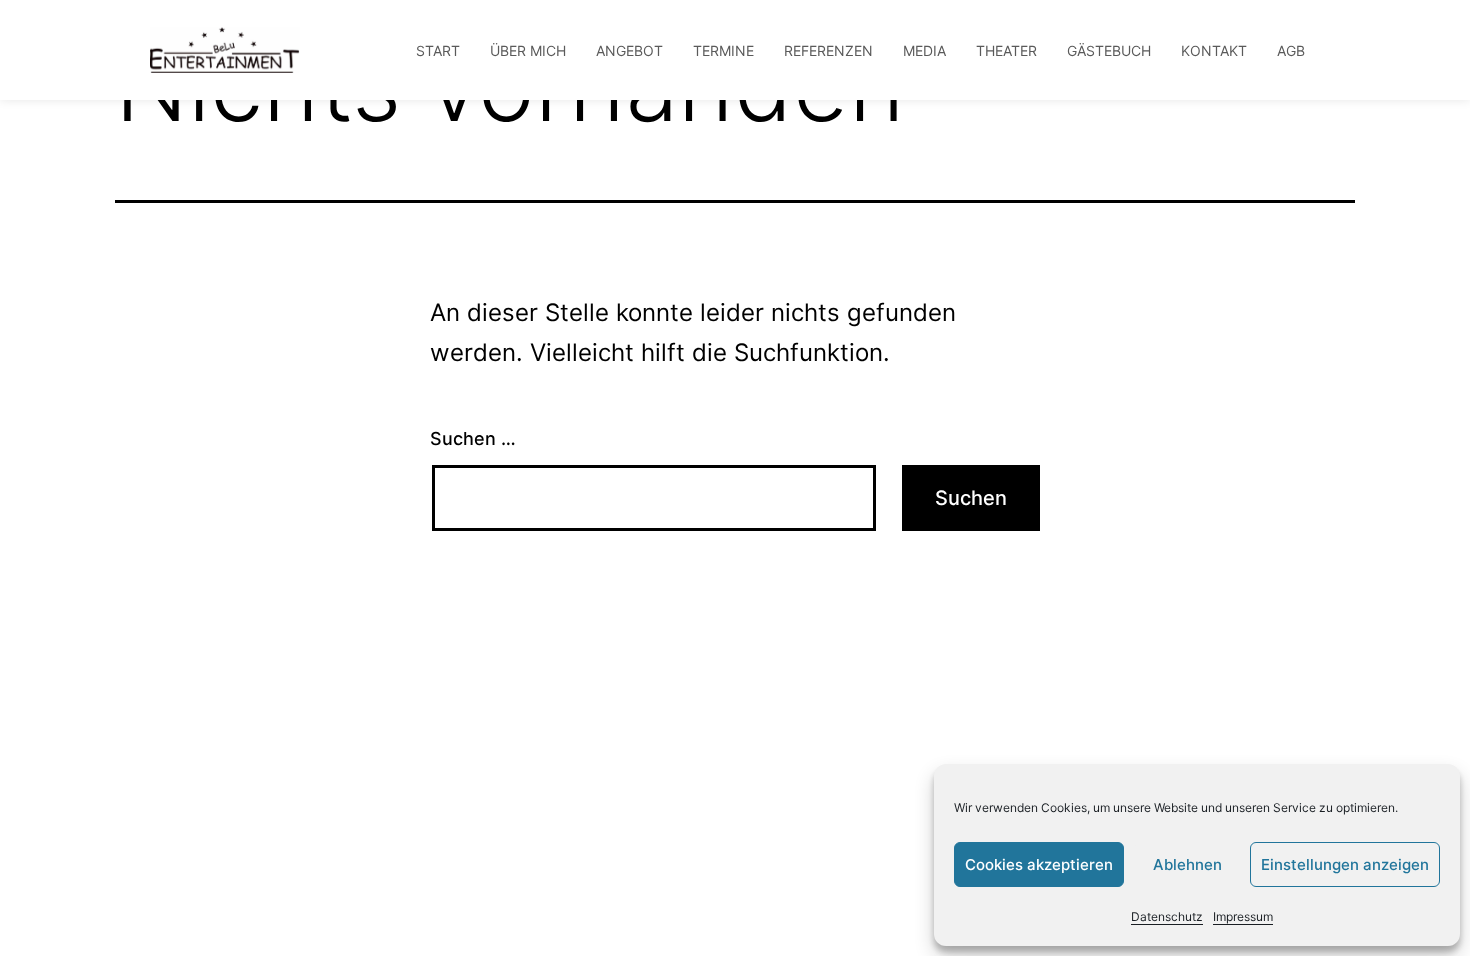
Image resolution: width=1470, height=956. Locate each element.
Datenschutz (1167, 916)
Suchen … (473, 438)
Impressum (1243, 916)
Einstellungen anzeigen (1345, 864)
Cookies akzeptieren (1039, 864)
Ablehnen (1187, 864)
